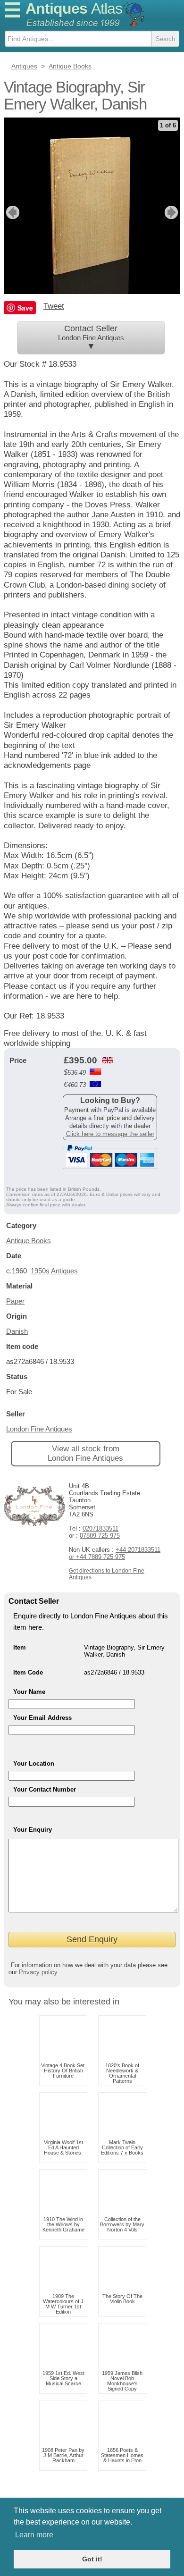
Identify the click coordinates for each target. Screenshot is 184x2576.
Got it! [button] (92, 2559)
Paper (15, 1301)
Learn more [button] (34, 2535)
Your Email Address (42, 1718)
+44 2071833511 (138, 1550)
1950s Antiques (54, 1271)
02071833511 (100, 1528)
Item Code (28, 1672)
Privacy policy (38, 1972)
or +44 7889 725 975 (97, 1557)
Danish (17, 1331)
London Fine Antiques (39, 1429)
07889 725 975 (100, 1536)
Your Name (29, 1692)
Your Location (34, 1764)
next (172, 212)
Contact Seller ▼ (91, 337)
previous (12, 212)
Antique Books (29, 1241)
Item (20, 1647)
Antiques (74, 8)
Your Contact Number (45, 1789)
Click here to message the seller (110, 1134)
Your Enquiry (33, 1830)
